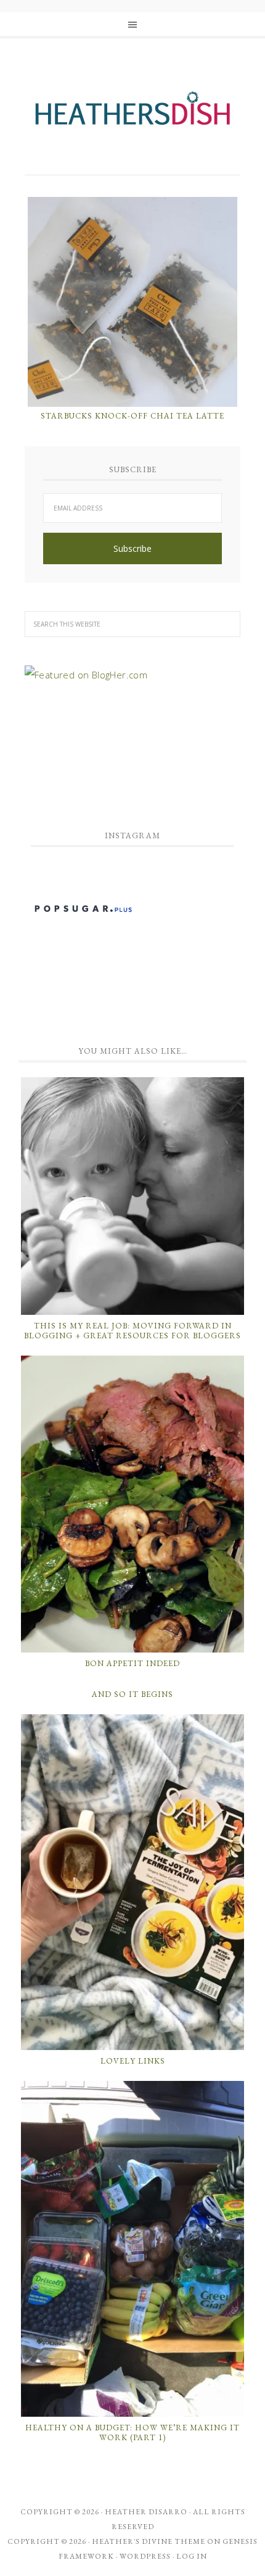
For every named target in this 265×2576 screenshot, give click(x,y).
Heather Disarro (146, 2512)
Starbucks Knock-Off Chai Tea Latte (132, 416)
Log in (192, 2556)
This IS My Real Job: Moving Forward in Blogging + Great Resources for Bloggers (132, 1331)
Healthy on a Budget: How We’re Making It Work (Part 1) (132, 2432)
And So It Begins (132, 1694)
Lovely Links (133, 2061)
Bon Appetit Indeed (132, 1663)
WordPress (145, 2556)
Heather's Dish (132, 114)
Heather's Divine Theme (149, 2541)
